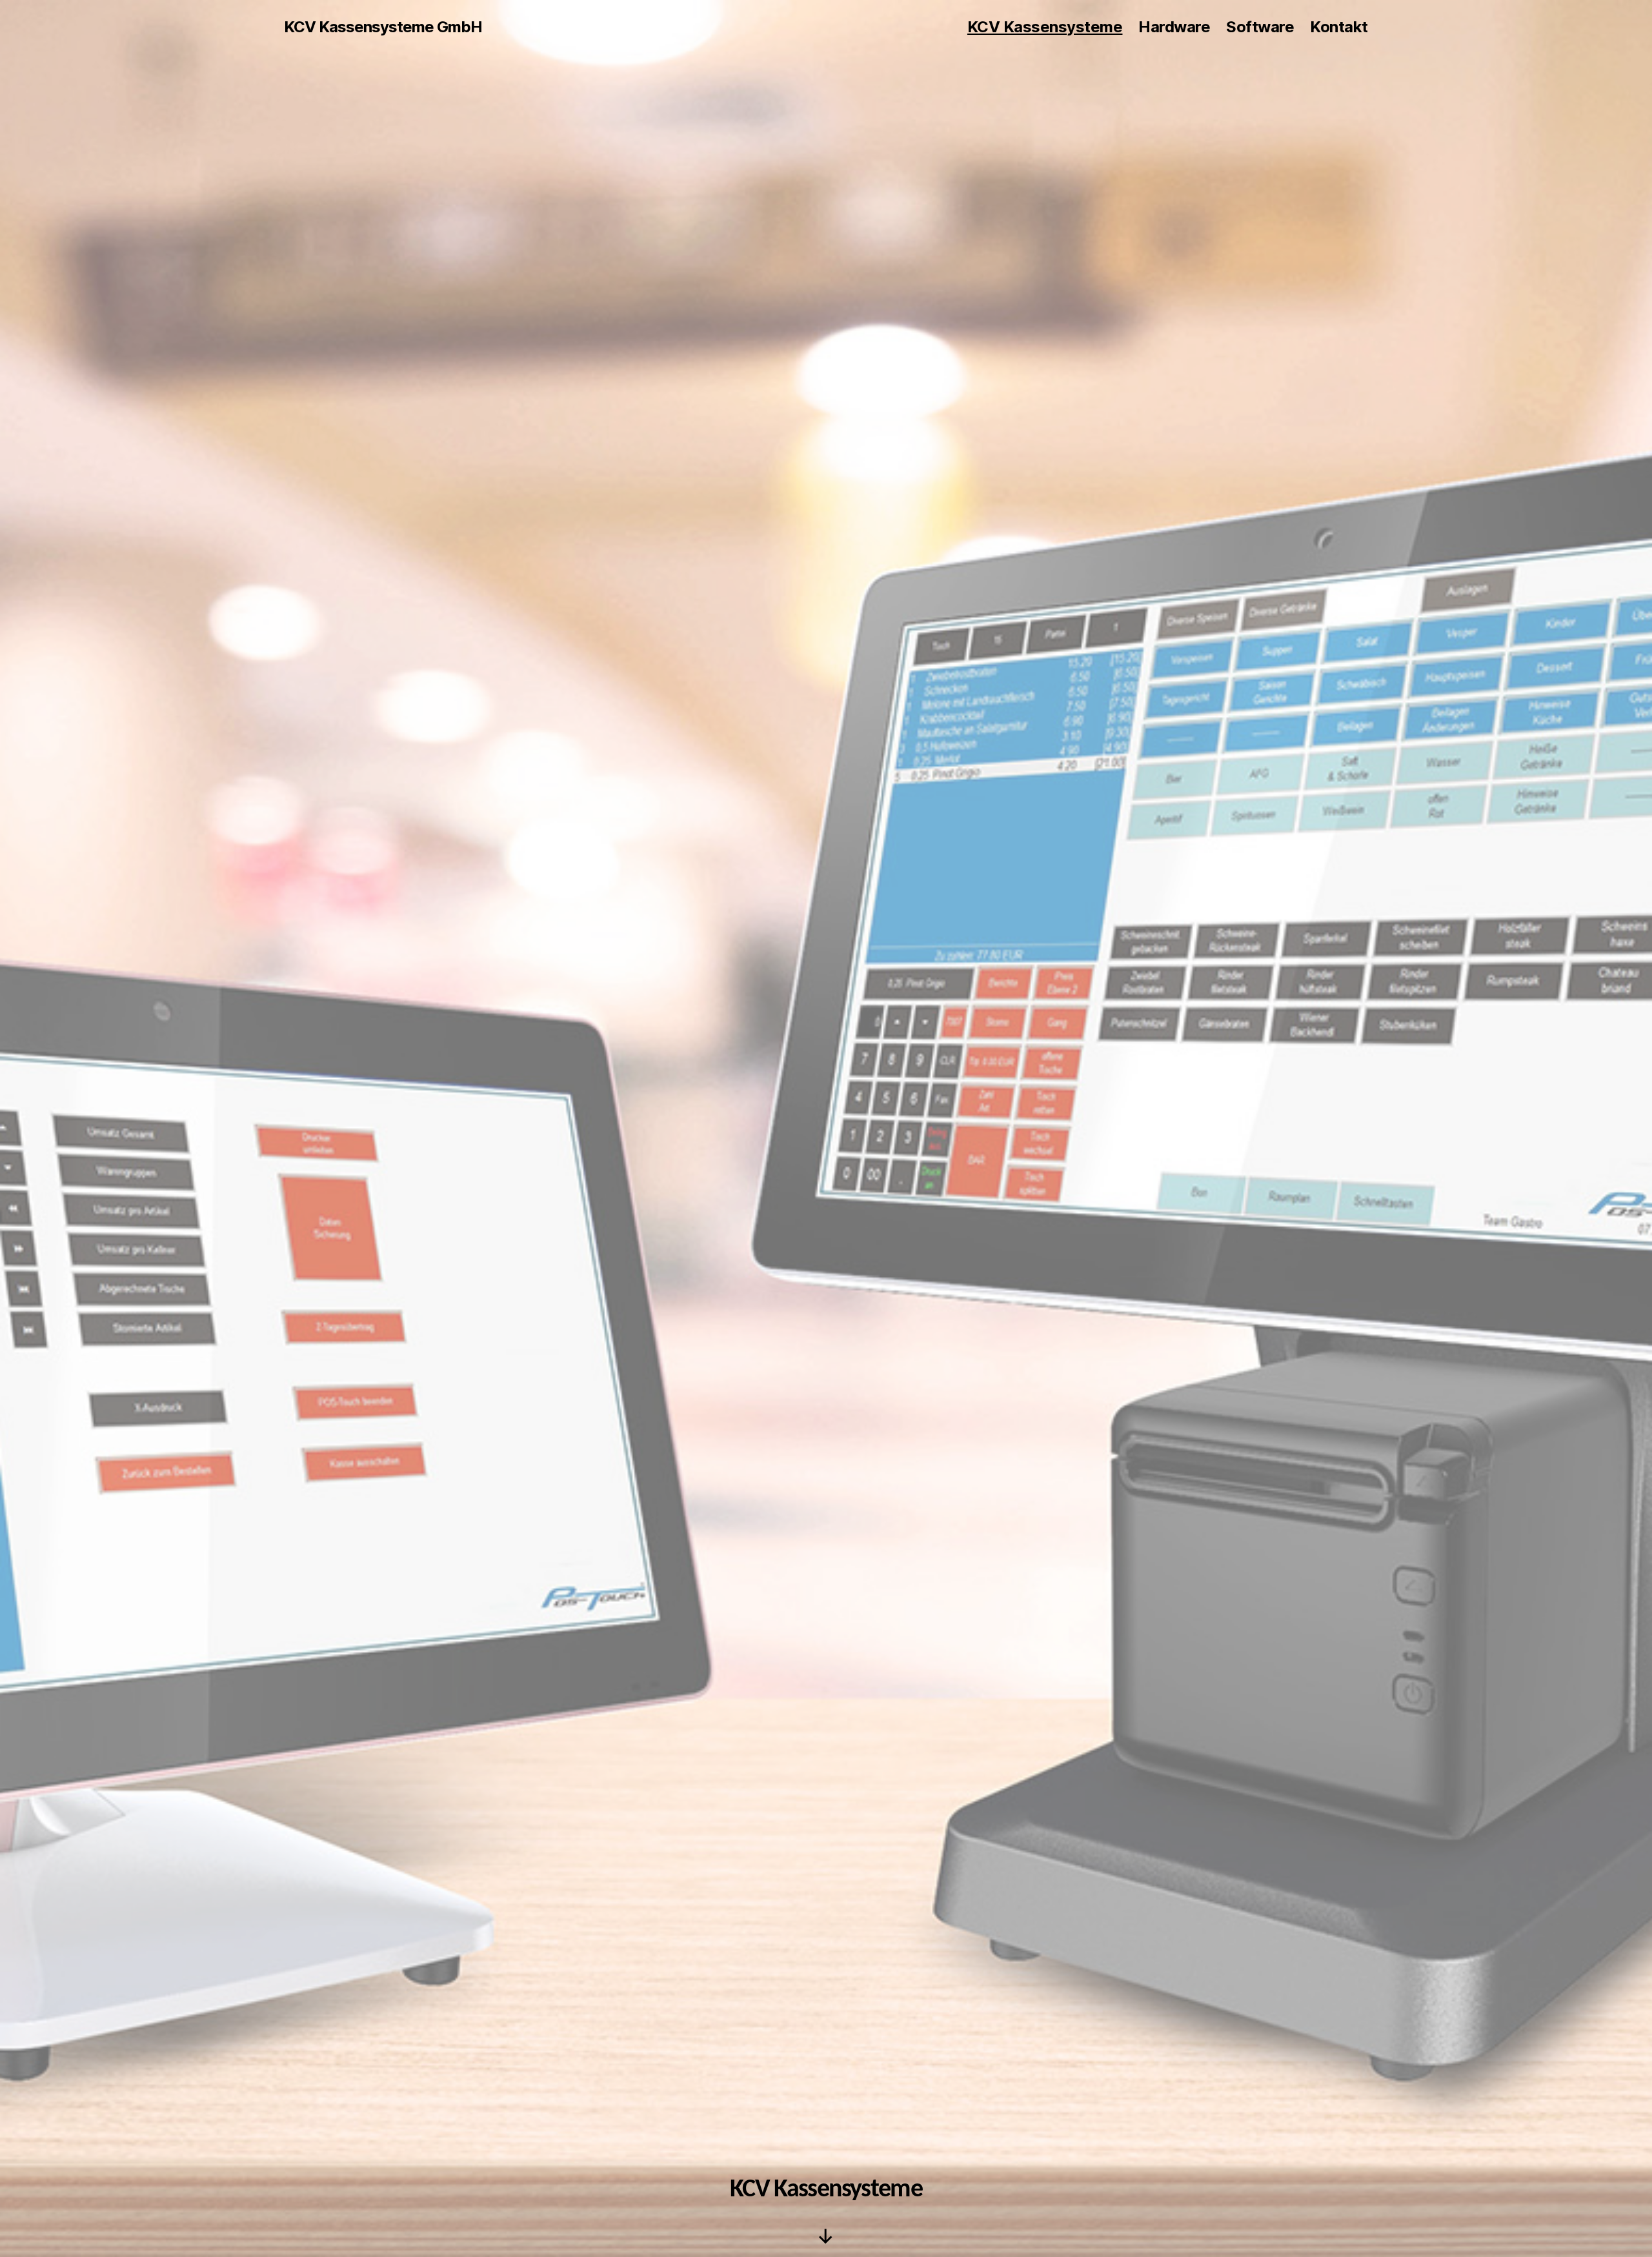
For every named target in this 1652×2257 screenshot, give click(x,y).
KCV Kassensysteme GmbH (383, 27)
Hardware (1174, 27)
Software (1260, 27)
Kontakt (1339, 27)
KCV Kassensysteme (1045, 27)
